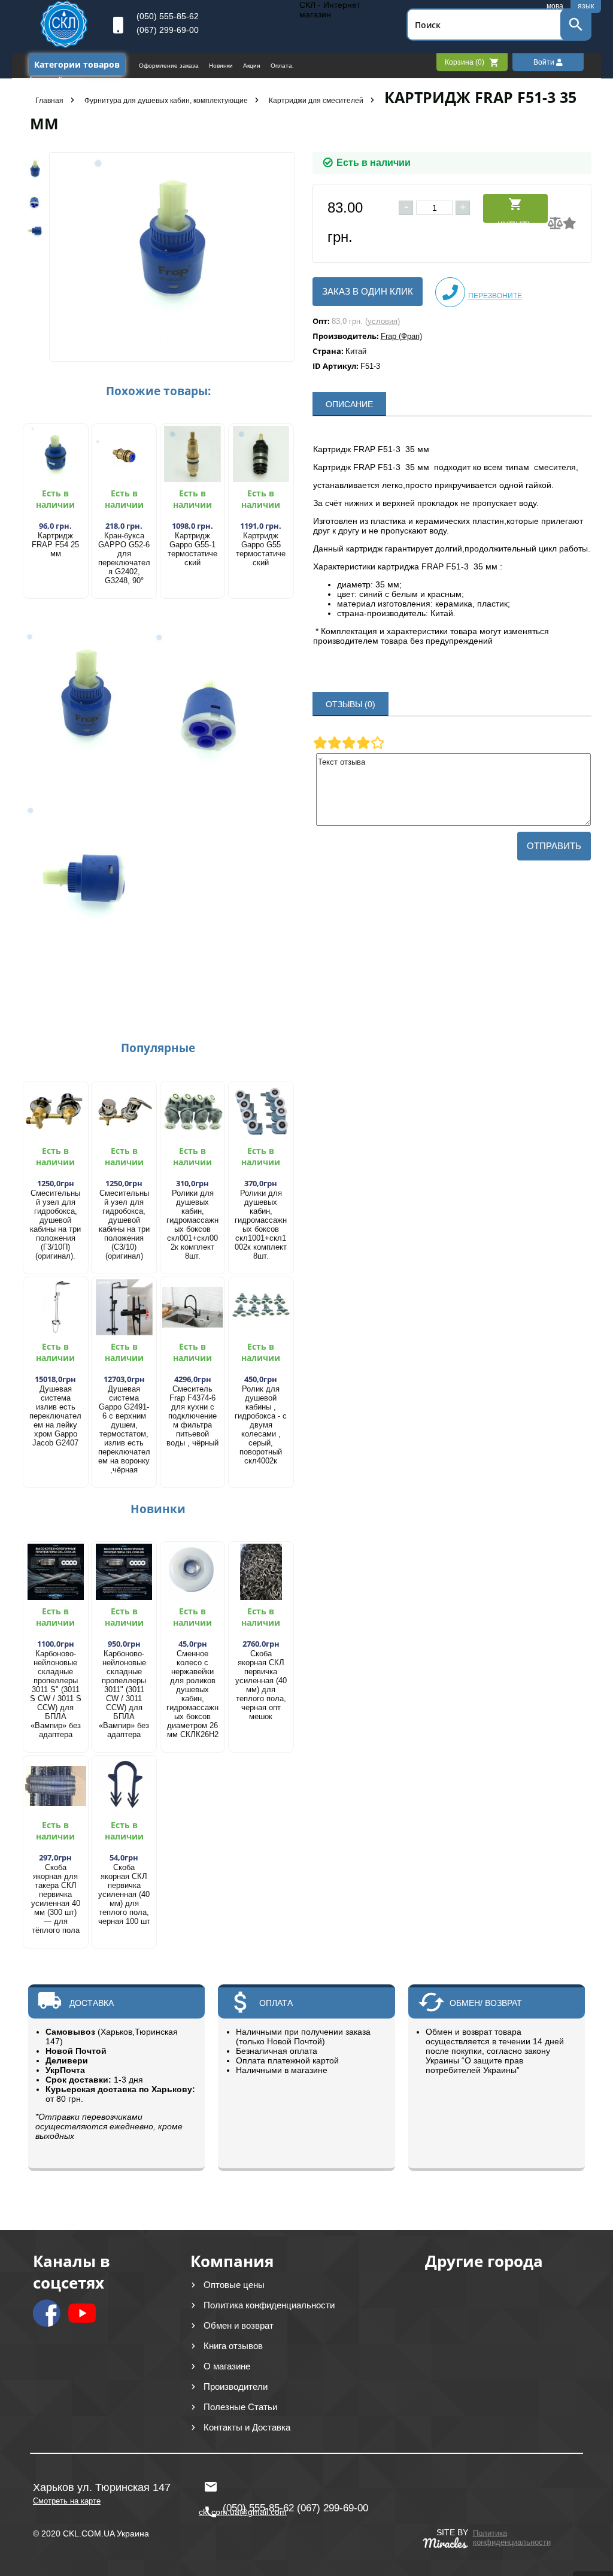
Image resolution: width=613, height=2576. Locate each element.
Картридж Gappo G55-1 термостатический (192, 549)
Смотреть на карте (67, 2501)
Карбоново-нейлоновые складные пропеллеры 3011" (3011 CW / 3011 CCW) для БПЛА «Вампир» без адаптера (124, 1694)
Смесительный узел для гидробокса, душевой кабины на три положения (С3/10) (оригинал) (124, 1225)
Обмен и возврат (239, 2325)
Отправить (554, 846)
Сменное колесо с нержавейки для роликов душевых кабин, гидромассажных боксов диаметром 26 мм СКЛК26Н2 (192, 1694)
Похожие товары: (158, 391)
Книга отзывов (233, 2346)
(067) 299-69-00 (168, 30)
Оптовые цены (234, 2285)
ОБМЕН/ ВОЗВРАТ (486, 2003)
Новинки (222, 66)
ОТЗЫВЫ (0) (350, 704)
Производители (236, 2386)
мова (555, 6)
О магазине (227, 2366)
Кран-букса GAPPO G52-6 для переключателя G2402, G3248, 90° (124, 558)
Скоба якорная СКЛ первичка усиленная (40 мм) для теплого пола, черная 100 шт (124, 1894)
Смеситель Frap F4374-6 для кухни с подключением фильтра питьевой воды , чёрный (192, 1416)
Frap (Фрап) (401, 336)
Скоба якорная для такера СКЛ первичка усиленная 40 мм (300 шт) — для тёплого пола (56, 1899)
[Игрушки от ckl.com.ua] (64, 45)
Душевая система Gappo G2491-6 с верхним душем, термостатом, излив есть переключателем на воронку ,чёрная (124, 1429)
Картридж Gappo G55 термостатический (261, 549)
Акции (253, 66)
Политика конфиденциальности (269, 2305)
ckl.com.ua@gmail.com (240, 2481)
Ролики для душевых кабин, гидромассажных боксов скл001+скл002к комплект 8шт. (192, 1225)
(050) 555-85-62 (168, 16)
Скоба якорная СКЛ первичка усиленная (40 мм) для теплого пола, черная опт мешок (261, 1685)
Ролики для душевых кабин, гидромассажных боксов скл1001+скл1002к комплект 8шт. (261, 1225)
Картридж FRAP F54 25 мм (55, 545)
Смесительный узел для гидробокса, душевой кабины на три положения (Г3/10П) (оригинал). (55, 1225)
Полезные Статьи (240, 2407)
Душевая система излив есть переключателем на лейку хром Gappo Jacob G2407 (55, 1416)
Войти (545, 62)
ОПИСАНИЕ (349, 404)
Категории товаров (77, 64)
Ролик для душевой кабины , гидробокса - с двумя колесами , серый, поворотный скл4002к (261, 1425)
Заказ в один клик (368, 291)
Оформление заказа (170, 66)
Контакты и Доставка (247, 2427)
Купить (515, 221)
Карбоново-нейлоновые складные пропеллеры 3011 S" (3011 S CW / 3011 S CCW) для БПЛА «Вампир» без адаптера (56, 1694)
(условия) (383, 321)
